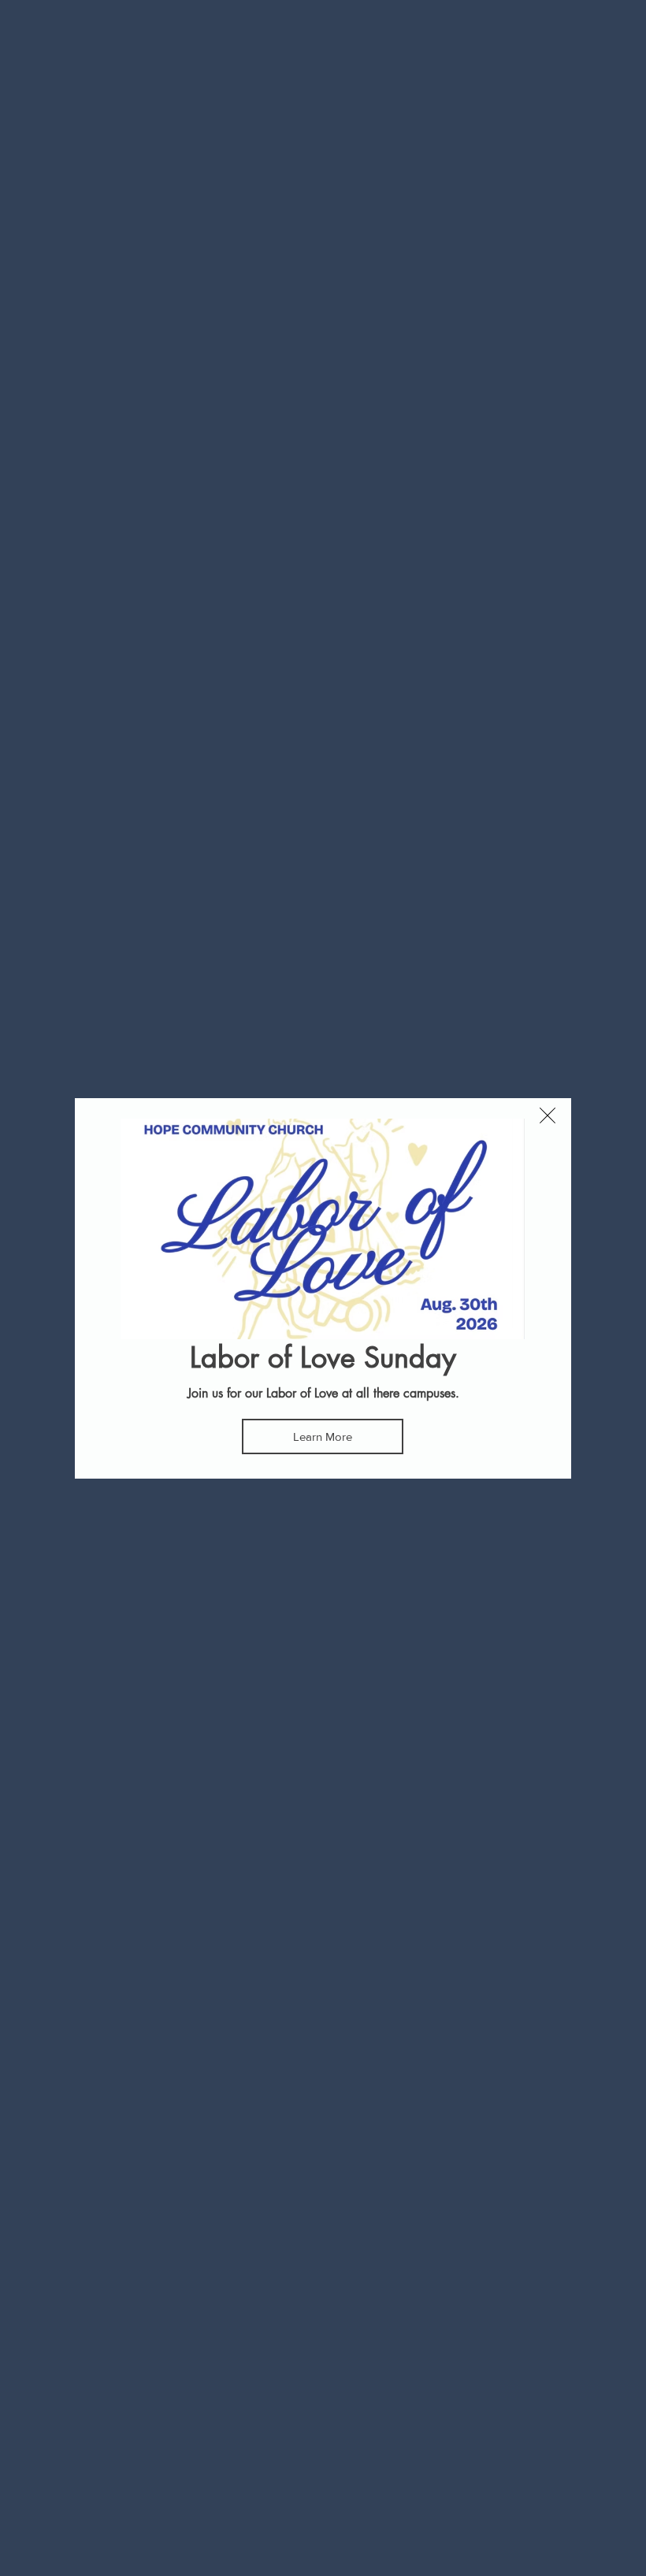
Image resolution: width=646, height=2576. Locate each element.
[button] (548, 1115)
